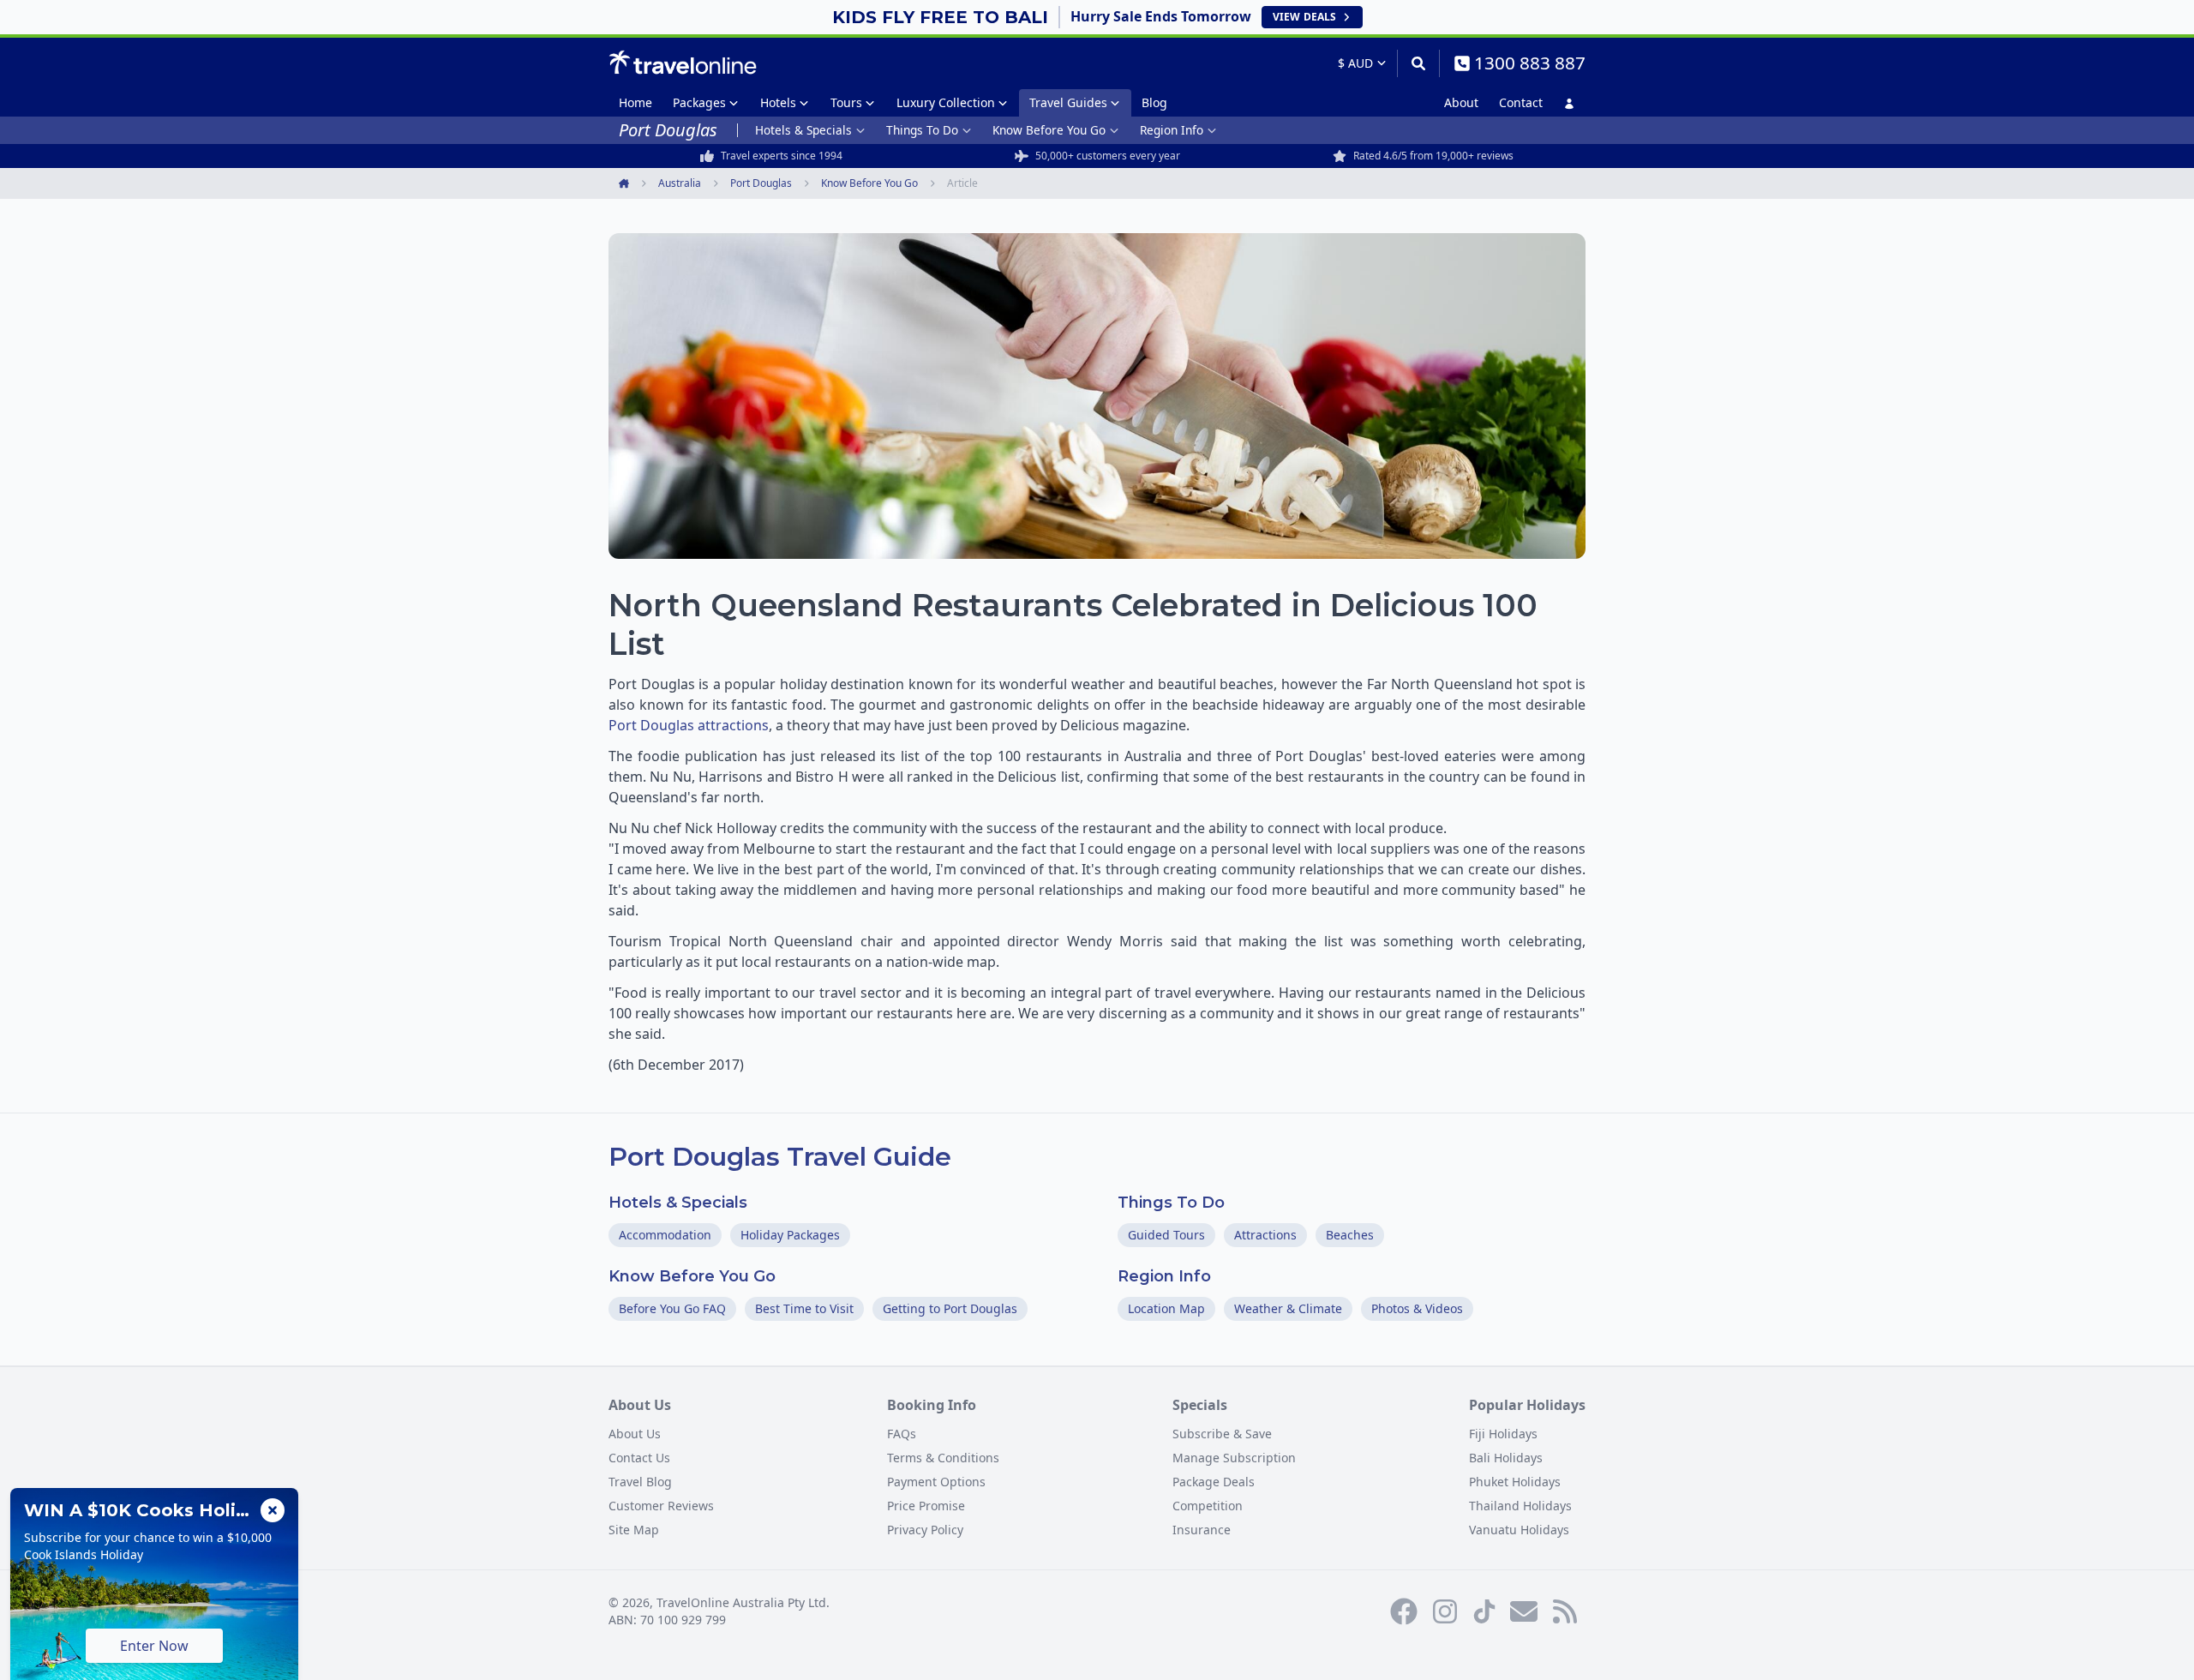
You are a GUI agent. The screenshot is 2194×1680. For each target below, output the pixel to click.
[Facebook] (1404, 1611)
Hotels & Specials (803, 130)
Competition (1208, 1506)
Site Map (634, 1530)
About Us (635, 1434)
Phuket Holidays (1515, 1482)
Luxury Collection (946, 102)
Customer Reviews (661, 1506)
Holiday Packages (790, 1235)
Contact (1521, 102)
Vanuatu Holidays (1519, 1530)
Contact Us (639, 1458)
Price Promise (926, 1506)
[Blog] (1565, 1611)
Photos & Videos (1417, 1308)
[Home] (683, 63)
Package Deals (1214, 1482)
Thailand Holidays (1520, 1506)
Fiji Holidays (1503, 1434)
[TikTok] (1484, 1611)
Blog (1154, 102)
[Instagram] (1445, 1611)
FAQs (902, 1434)
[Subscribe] (1524, 1611)
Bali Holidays (1506, 1458)
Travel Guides (1068, 102)
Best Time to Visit (804, 1308)
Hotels (778, 102)
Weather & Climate (1288, 1308)
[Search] (1418, 63)
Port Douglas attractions (689, 725)
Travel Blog (640, 1482)
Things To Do (922, 130)
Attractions (1265, 1235)
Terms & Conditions (943, 1458)
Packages (699, 102)
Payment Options (936, 1482)
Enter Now (154, 1646)
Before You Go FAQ (672, 1308)
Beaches (1350, 1235)
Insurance (1202, 1530)
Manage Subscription (1234, 1458)
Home (635, 102)
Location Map (1166, 1308)
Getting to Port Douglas (950, 1308)
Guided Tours (1166, 1235)
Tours (846, 102)
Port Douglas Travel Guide (780, 1157)
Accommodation (665, 1235)
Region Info (1172, 130)
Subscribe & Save (1222, 1434)
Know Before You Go (1049, 130)
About (1461, 102)
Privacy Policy (925, 1530)
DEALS (1304, 17)
